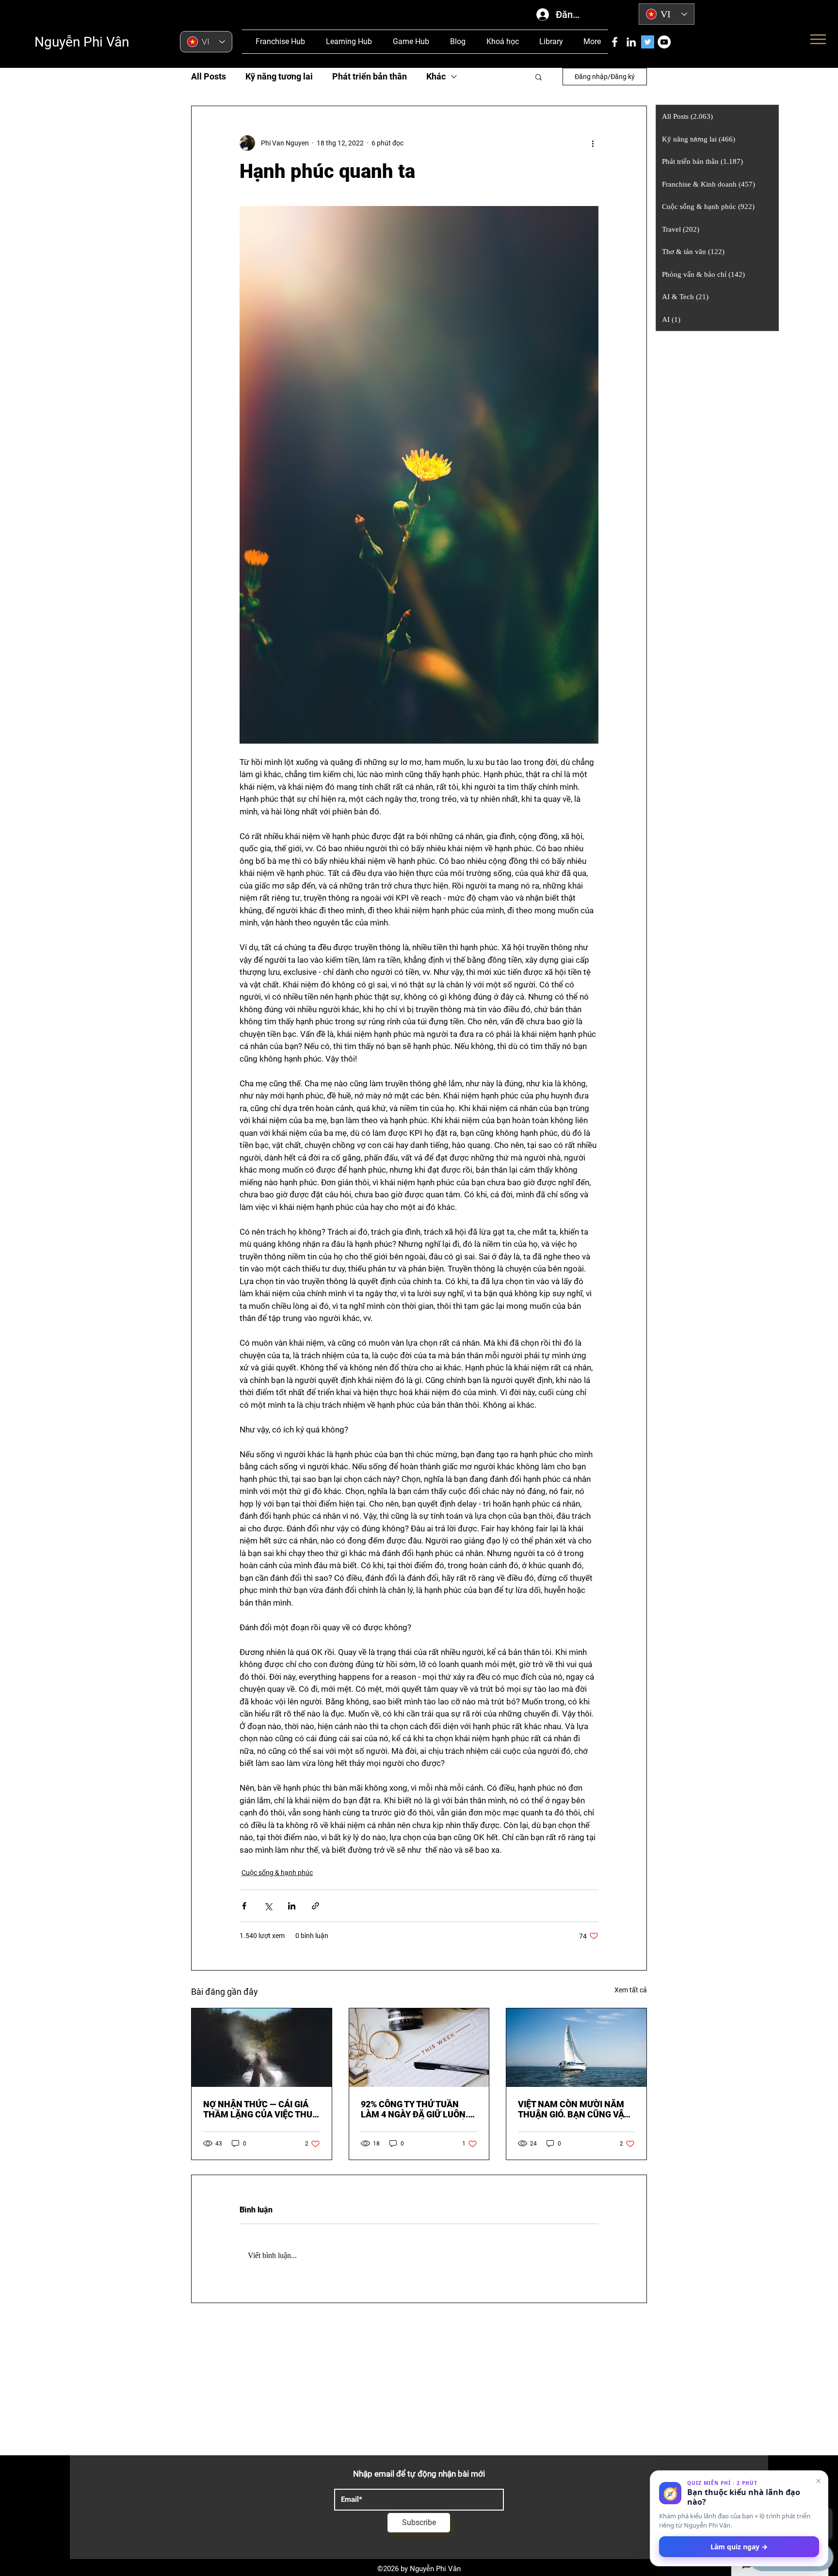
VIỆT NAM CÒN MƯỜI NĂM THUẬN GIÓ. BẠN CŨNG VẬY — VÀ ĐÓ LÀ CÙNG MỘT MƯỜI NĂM (576, 2109)
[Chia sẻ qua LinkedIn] (292, 1906)
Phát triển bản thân (370, 76)
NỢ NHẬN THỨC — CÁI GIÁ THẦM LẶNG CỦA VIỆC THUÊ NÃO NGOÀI (260, 2109)
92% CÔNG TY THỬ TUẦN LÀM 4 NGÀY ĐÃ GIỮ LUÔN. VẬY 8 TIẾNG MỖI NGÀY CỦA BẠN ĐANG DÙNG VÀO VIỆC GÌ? (416, 2109)
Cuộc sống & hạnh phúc (277, 1873)
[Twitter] (648, 42)
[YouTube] (664, 42)
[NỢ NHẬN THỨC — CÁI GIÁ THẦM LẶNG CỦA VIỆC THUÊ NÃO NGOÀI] (262, 2048)
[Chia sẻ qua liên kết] (315, 1906)
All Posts (209, 76)
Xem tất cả (631, 1990)
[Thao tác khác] (593, 143)
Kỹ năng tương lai (279, 76)
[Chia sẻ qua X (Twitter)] (268, 1906)
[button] (539, 77)
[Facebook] (615, 42)
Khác (436, 76)
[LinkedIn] (631, 42)
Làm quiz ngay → (739, 2547)
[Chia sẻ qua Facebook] (244, 1906)
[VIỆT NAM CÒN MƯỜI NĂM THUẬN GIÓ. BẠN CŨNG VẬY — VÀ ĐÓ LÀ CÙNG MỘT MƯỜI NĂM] (576, 2048)
